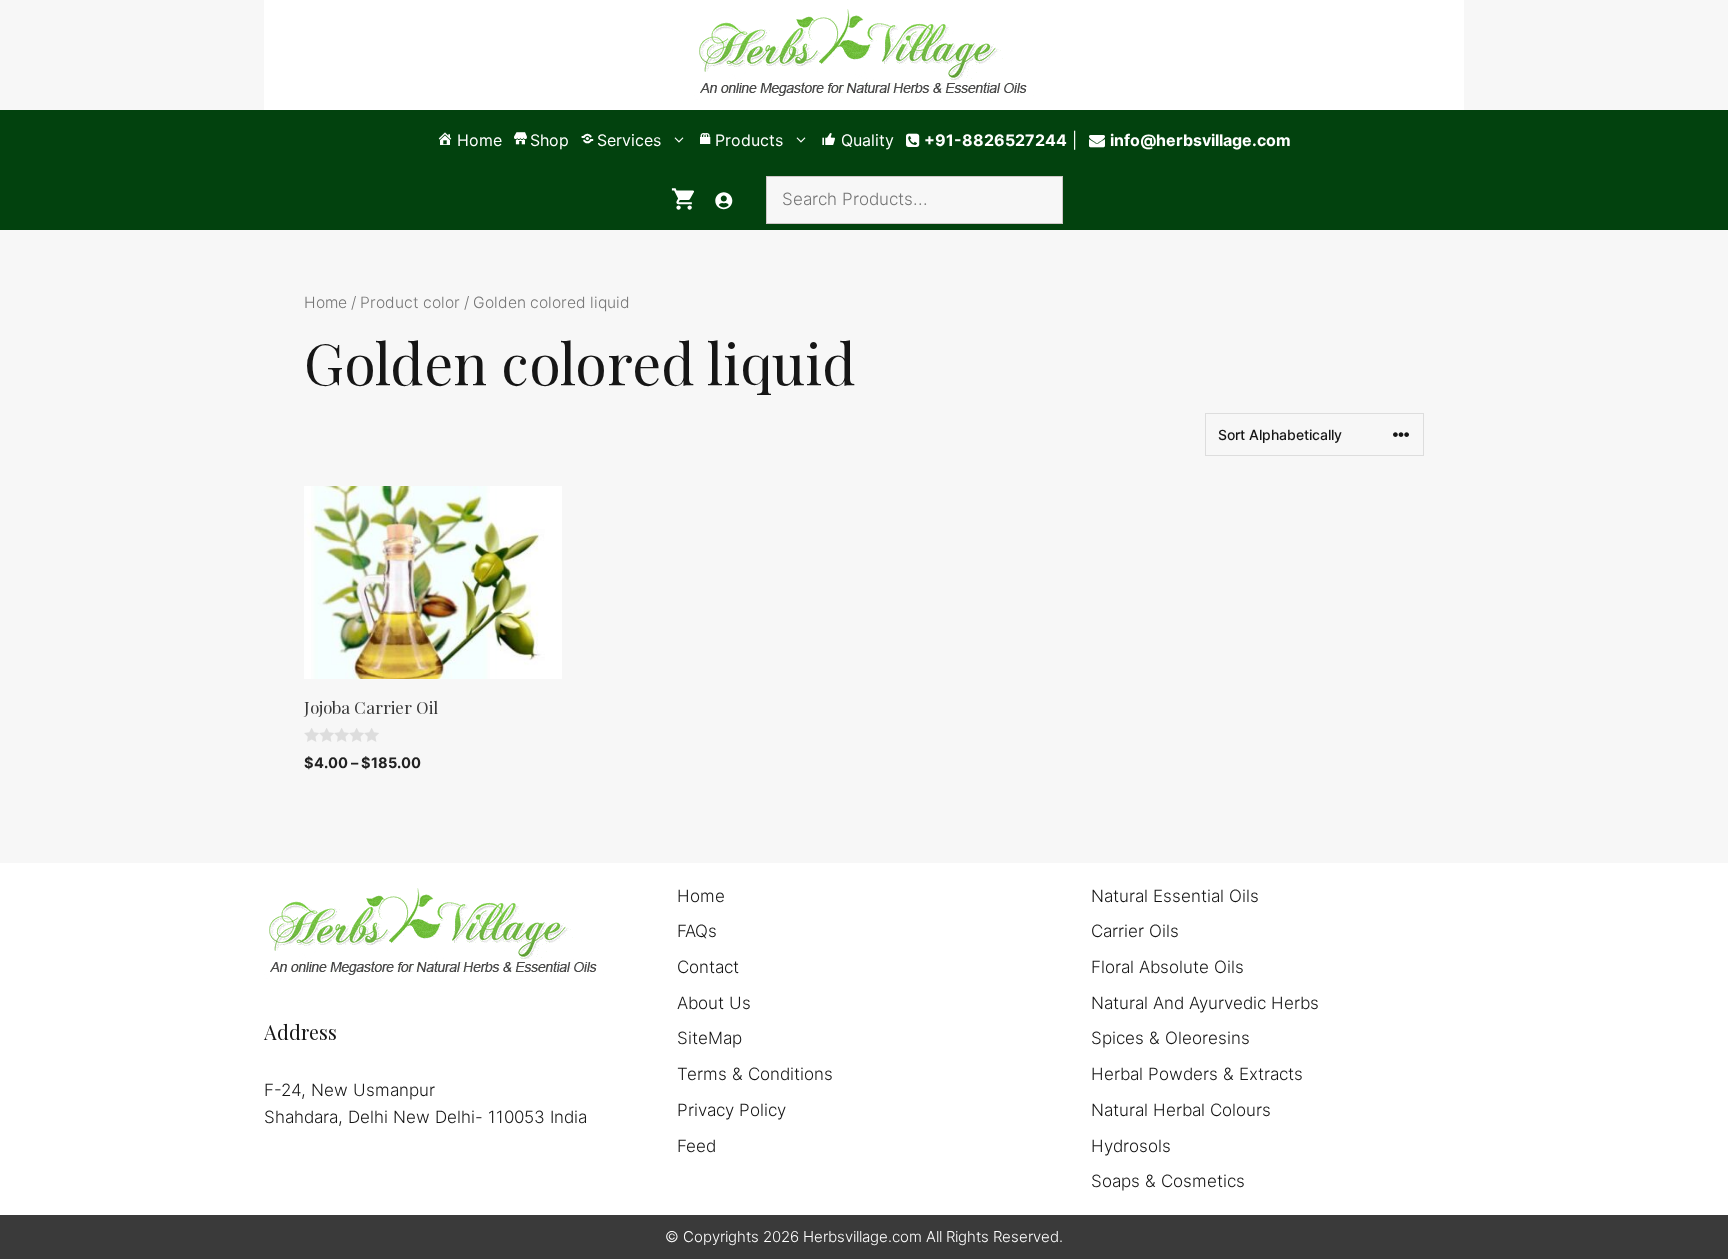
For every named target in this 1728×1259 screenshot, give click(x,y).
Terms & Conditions (755, 1074)
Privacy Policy (731, 1110)
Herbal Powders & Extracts (1197, 1074)
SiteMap (709, 1038)
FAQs (697, 931)
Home (325, 302)
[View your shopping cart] (683, 200)
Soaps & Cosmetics (1168, 1181)
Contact (708, 967)
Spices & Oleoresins (1170, 1038)
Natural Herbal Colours (1181, 1110)
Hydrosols (1131, 1146)
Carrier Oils (1135, 931)
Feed (696, 1146)
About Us (714, 1003)
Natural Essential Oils (1175, 896)
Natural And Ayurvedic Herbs (1205, 1003)
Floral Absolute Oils (1167, 967)
